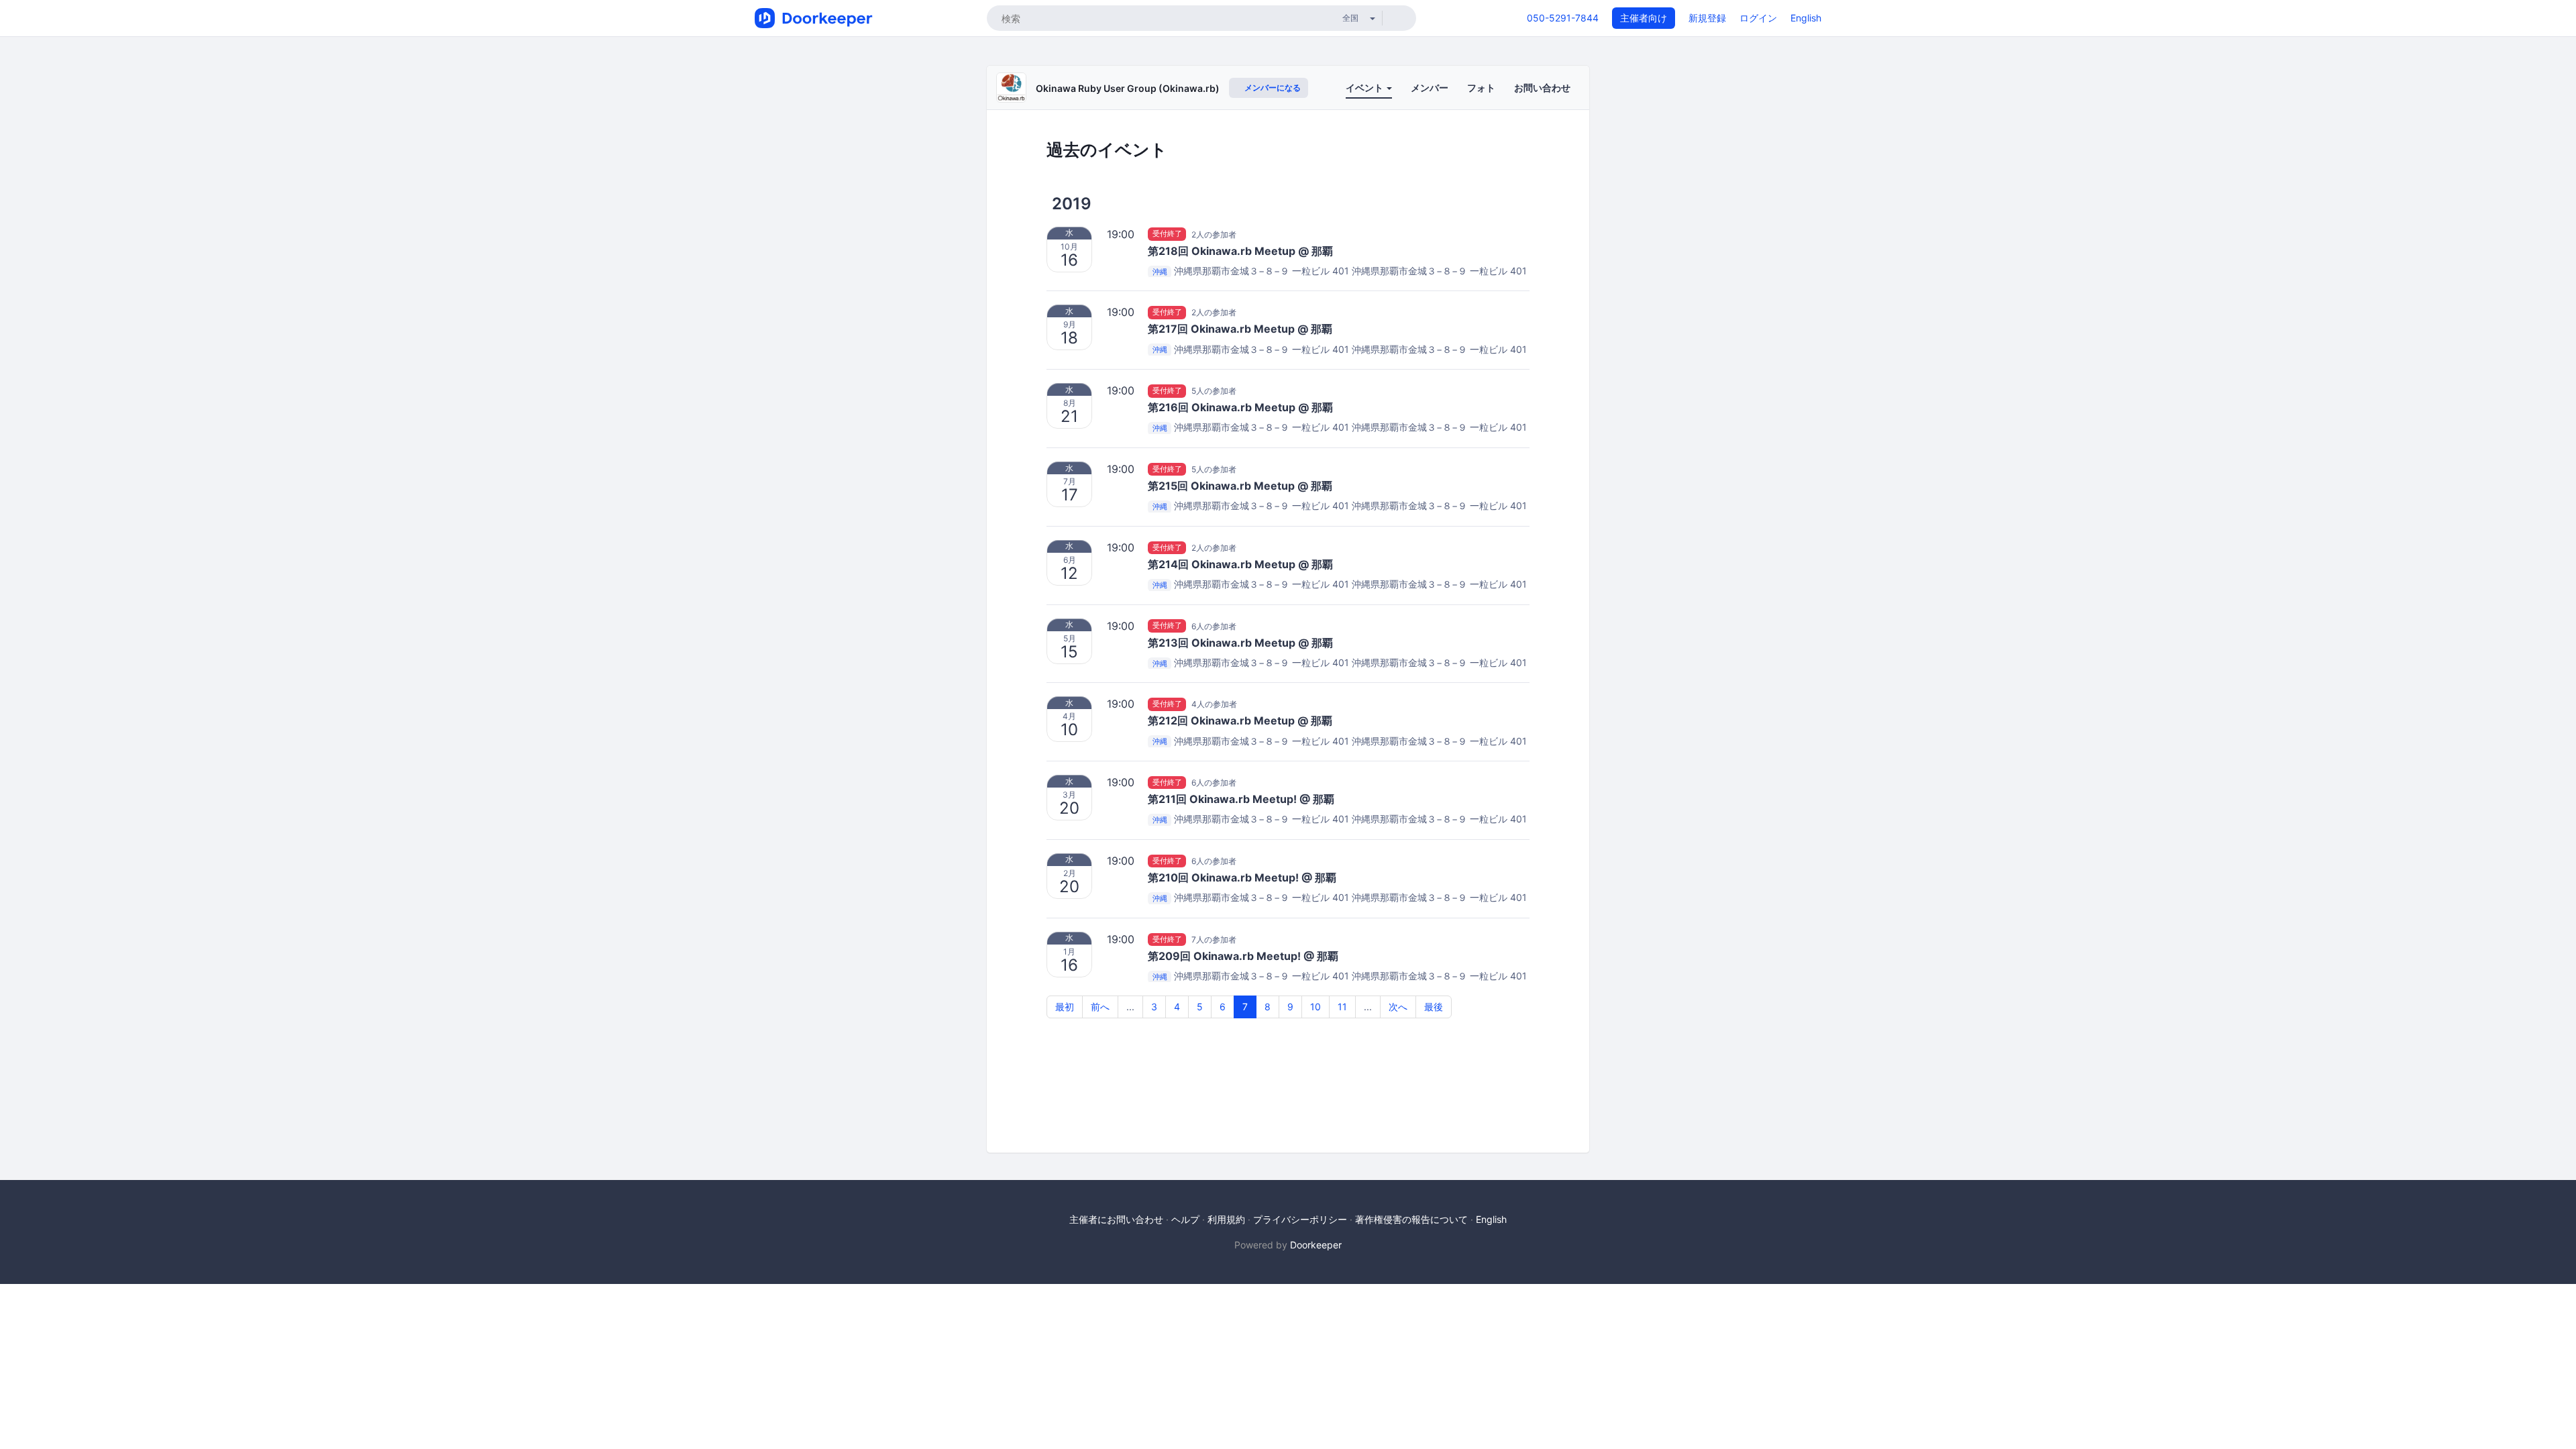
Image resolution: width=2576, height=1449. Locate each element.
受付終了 (1167, 234)
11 (1342, 1007)
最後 (1434, 1007)
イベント (1365, 88)
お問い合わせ (1542, 88)
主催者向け (1644, 18)
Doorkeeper (1316, 1245)
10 (1316, 1007)
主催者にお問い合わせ (1116, 1219)
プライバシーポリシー (1300, 1219)
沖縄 (1160, 272)
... (1130, 1007)
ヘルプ (1185, 1219)
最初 (1065, 1007)
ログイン (1758, 18)
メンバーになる (1272, 88)
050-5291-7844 (1563, 18)
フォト (1481, 88)
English (1806, 18)
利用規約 (1226, 1219)
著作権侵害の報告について (1411, 1219)
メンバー (1430, 88)
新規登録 (1707, 18)
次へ (1398, 1007)
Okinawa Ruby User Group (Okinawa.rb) (1128, 88)
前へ (1100, 1007)
